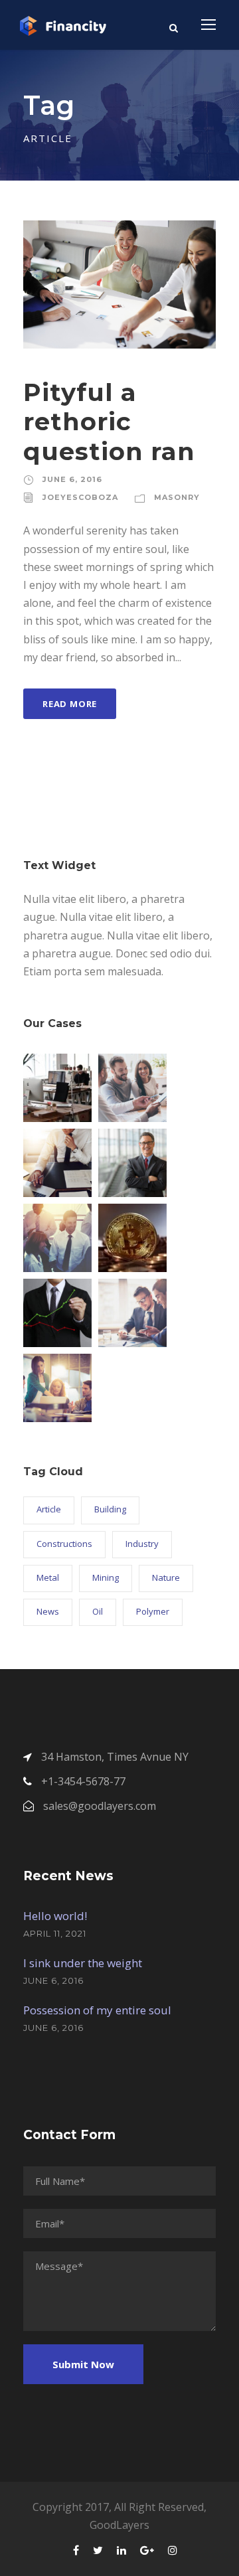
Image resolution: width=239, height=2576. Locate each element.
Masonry (177, 497)
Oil (98, 1611)
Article (49, 1509)
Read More (70, 704)
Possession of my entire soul (97, 2010)
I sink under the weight (83, 1963)
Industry (142, 1544)
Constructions (64, 1544)
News (48, 1611)
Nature (166, 1577)
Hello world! (55, 1916)
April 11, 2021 (55, 1933)
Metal (48, 1577)
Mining (106, 1577)
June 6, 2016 (72, 479)
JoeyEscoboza (80, 497)
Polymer (153, 1611)
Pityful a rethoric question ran (109, 422)
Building (110, 1509)
